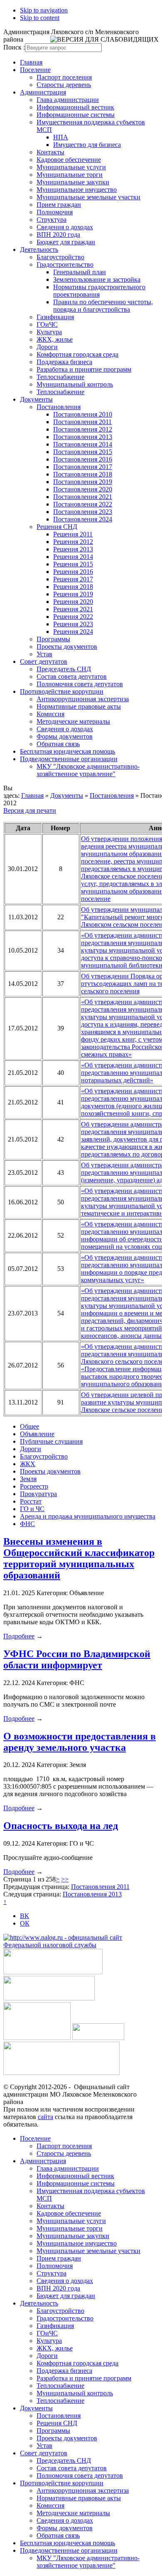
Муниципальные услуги (71, 167)
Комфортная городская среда (77, 354)
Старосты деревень (64, 85)
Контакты (50, 152)
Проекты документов (67, 646)
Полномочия (55, 212)
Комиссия (50, 714)
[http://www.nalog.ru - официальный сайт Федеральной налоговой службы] (81, 1945)
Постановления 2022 (83, 504)
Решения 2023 (73, 624)
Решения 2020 (73, 602)
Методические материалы (73, 721)
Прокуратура (38, 1494)
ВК (25, 1916)
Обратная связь (58, 744)
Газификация (55, 317)
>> (65, 1879)
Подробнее (19, 1636)
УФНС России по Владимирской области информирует (77, 1659)
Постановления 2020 (83, 489)
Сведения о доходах (65, 227)
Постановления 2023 (83, 512)
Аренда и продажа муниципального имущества (88, 1516)
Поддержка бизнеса (64, 362)
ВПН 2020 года (58, 235)
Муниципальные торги (70, 175)
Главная (31, 62)
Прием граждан (59, 205)
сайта (45, 2117)
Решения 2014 (73, 557)
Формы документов (65, 736)
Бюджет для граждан (66, 242)
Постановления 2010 (83, 414)
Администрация (43, 92)
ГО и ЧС (32, 1509)
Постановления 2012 (83, 429)
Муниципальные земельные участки (88, 197)
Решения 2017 (73, 579)
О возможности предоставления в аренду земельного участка (80, 1742)
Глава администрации (68, 100)
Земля (28, 1479)
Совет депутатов (44, 661)
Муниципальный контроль (75, 384)
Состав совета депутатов (72, 676)
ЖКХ (28, 1464)
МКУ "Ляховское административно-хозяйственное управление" (88, 770)
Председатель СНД (64, 669)
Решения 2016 (73, 572)
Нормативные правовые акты (79, 706)
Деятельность (39, 249)
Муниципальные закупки (73, 182)
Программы (53, 639)
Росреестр (34, 1486)
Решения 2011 (73, 534)
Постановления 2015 (83, 452)
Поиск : (14, 47)
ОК (25, 1923)
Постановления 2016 (83, 459)
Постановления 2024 (83, 519)
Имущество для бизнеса (87, 145)
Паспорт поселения (64, 77)
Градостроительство (65, 264)
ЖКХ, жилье (55, 339)
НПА (61, 137)
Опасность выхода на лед (61, 1826)
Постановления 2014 (83, 444)
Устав (44, 654)
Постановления (59, 407)
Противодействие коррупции (62, 691)
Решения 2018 (73, 587)
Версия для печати (30, 810)
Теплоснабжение (60, 377)
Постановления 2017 (83, 467)
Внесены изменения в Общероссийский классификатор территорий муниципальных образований (79, 1558)
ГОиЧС (47, 324)
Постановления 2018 (83, 474)
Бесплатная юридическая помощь (67, 751)
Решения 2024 (73, 632)
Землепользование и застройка (97, 279)
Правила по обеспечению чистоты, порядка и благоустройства (103, 306)
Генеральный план (80, 272)
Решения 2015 (73, 564)
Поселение (35, 70)
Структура (52, 220)
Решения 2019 (73, 594)
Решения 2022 (73, 617)
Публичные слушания (51, 1441)
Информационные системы (76, 115)
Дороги (47, 347)
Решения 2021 (73, 609)
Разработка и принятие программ (84, 369)
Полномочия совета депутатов (80, 684)
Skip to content (40, 18)
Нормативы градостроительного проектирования (99, 291)
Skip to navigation (44, 10)
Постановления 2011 (82, 422)
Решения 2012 (73, 542)
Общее (29, 1426)
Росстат (31, 1501)
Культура (49, 332)
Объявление (37, 1434)
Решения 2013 (73, 549)
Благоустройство (60, 257)
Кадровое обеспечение (69, 160)
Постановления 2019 (83, 482)
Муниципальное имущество (77, 190)
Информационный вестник (75, 107)
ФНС (27, 1524)
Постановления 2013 (83, 437)
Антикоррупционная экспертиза (83, 699)
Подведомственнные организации (69, 759)
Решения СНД (57, 527)
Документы (36, 399)
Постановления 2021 (83, 497)
